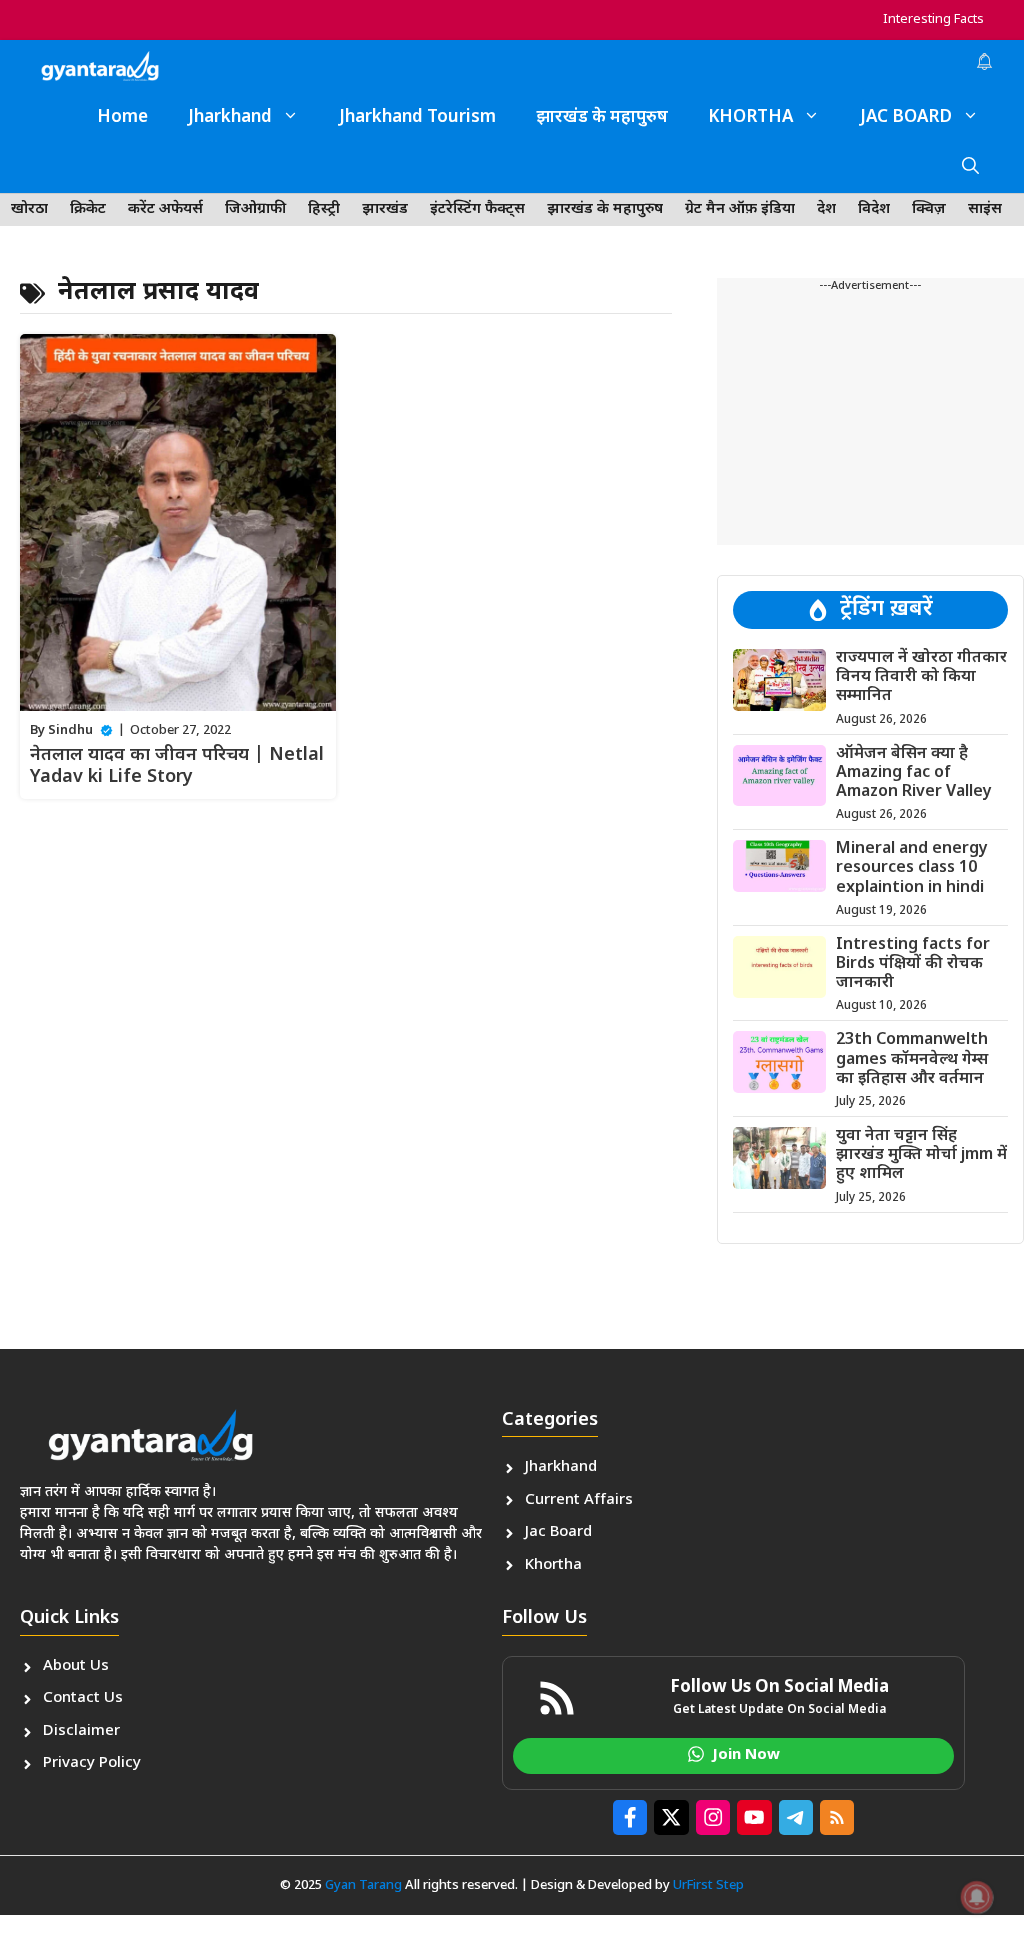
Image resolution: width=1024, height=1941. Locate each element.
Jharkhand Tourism (417, 118)
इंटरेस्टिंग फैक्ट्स (477, 209)
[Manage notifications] (977, 1897)
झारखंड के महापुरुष (602, 118)
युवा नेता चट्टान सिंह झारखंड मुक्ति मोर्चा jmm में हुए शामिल (921, 1155)
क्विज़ (929, 209)
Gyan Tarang (363, 1885)
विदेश (874, 209)
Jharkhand (230, 118)
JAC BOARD (906, 118)
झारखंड (385, 209)
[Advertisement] (870, 420)
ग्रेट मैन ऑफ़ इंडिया (740, 209)
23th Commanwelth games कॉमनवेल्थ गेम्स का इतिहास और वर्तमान (912, 1059)
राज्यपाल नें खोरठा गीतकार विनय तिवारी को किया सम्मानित (921, 677)
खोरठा (29, 209)
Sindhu (70, 730)
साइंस (985, 209)
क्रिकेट (88, 209)
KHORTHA (750, 118)
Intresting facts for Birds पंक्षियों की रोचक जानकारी (913, 964)
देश (826, 209)
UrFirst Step (708, 1885)
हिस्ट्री (324, 209)
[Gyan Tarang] (100, 66)
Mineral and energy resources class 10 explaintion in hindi (912, 868)
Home (122, 118)
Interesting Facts (933, 19)
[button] (970, 168)
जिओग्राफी (255, 209)
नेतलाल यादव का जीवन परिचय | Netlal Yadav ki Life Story (177, 766)
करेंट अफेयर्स (165, 209)
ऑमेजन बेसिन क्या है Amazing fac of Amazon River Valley (914, 773)
